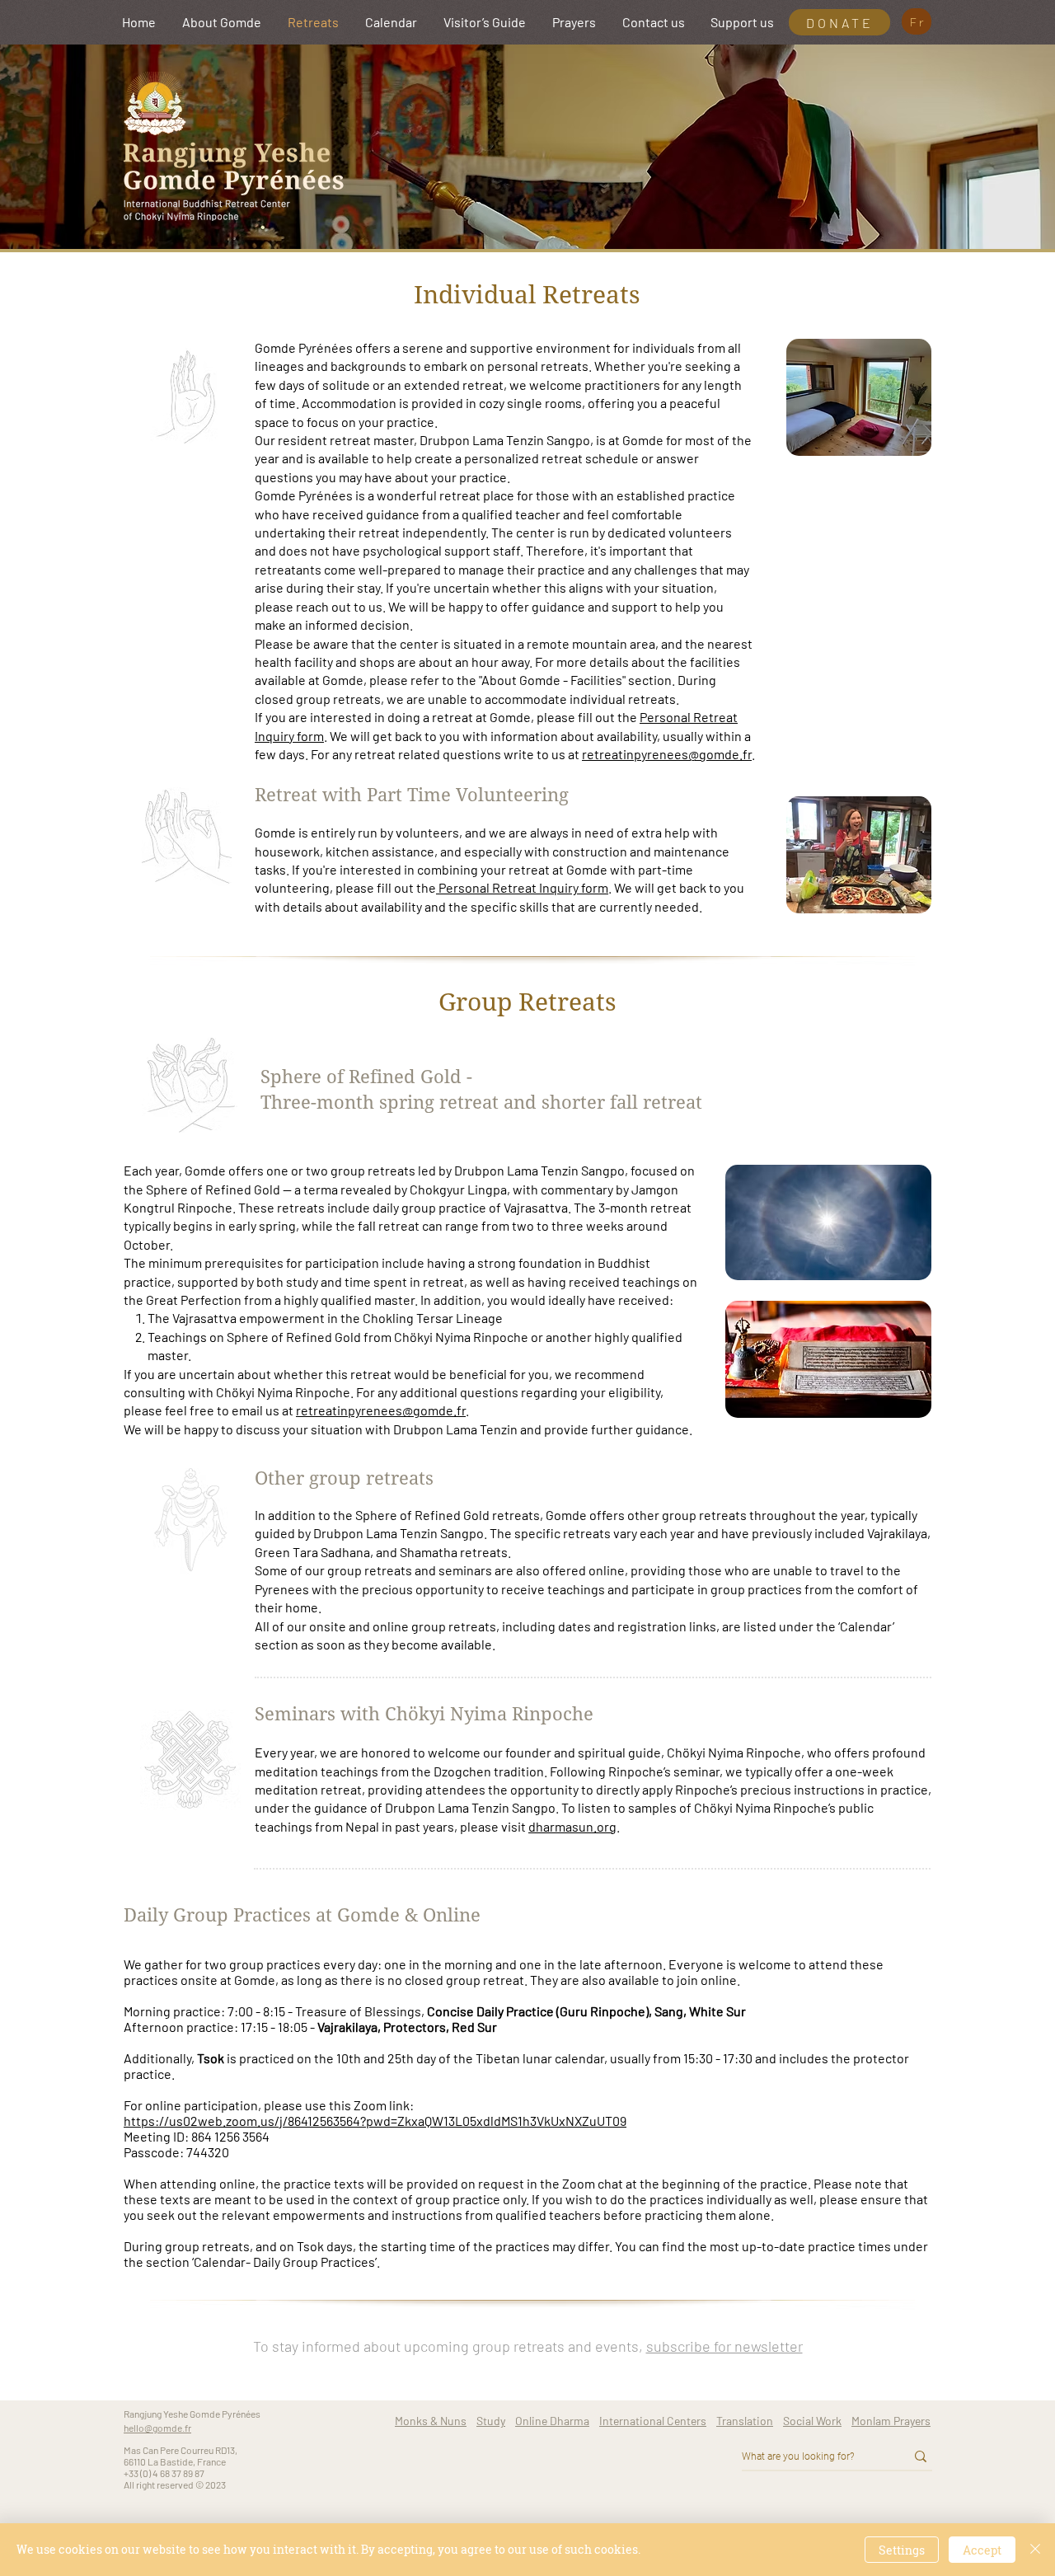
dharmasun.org (572, 1826)
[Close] (1035, 2550)
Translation (745, 2421)
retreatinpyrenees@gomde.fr (667, 754)
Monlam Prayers (891, 2421)
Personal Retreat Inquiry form (522, 887)
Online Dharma (552, 2421)
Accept (982, 2550)
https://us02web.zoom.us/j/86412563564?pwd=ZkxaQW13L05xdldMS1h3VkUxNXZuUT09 (375, 2121)
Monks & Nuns (431, 2421)
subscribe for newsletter (724, 2346)
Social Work (812, 2421)
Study (491, 2421)
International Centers (653, 2421)
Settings (902, 2550)
